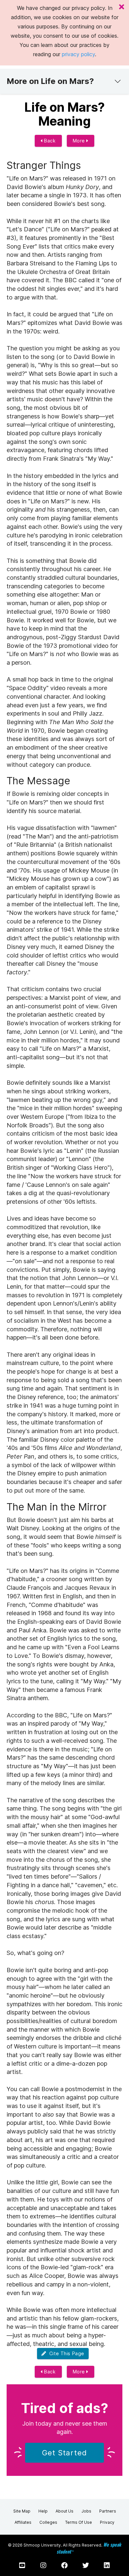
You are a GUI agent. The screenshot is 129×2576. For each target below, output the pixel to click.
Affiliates (23, 2522)
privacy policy (78, 54)
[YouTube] (22, 2565)
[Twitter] (86, 2565)
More (80, 141)
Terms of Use (79, 2522)
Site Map (22, 2511)
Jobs (86, 2511)
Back (49, 141)
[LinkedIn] (107, 2565)
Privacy (107, 2522)
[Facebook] (64, 2565)
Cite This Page (65, 2353)
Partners (108, 2511)
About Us (64, 2511)
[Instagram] (43, 2565)
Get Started (64, 2453)
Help (43, 2511)
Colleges (48, 2522)
